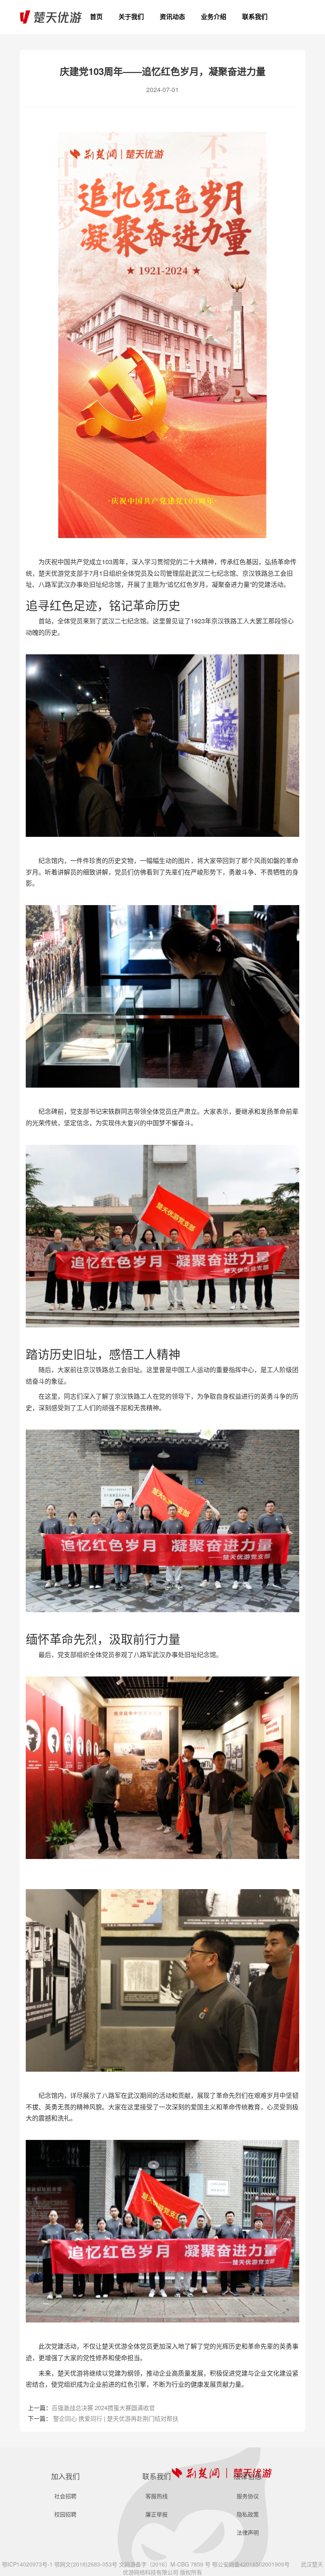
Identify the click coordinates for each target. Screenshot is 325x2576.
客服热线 (255, 32)
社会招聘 (65, 2496)
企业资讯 (172, 32)
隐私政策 (248, 2514)
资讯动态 (172, 17)
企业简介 (131, 32)
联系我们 (255, 17)
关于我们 (131, 17)
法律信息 (248, 2476)
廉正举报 (157, 2514)
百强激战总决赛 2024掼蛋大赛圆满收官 (103, 2408)
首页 (96, 17)
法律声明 (248, 2532)
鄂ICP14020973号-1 (27, 2564)
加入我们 (65, 2476)
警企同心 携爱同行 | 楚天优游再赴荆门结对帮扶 (116, 2418)
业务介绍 (214, 17)
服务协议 (248, 2496)
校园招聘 (65, 2514)
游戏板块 (214, 32)
